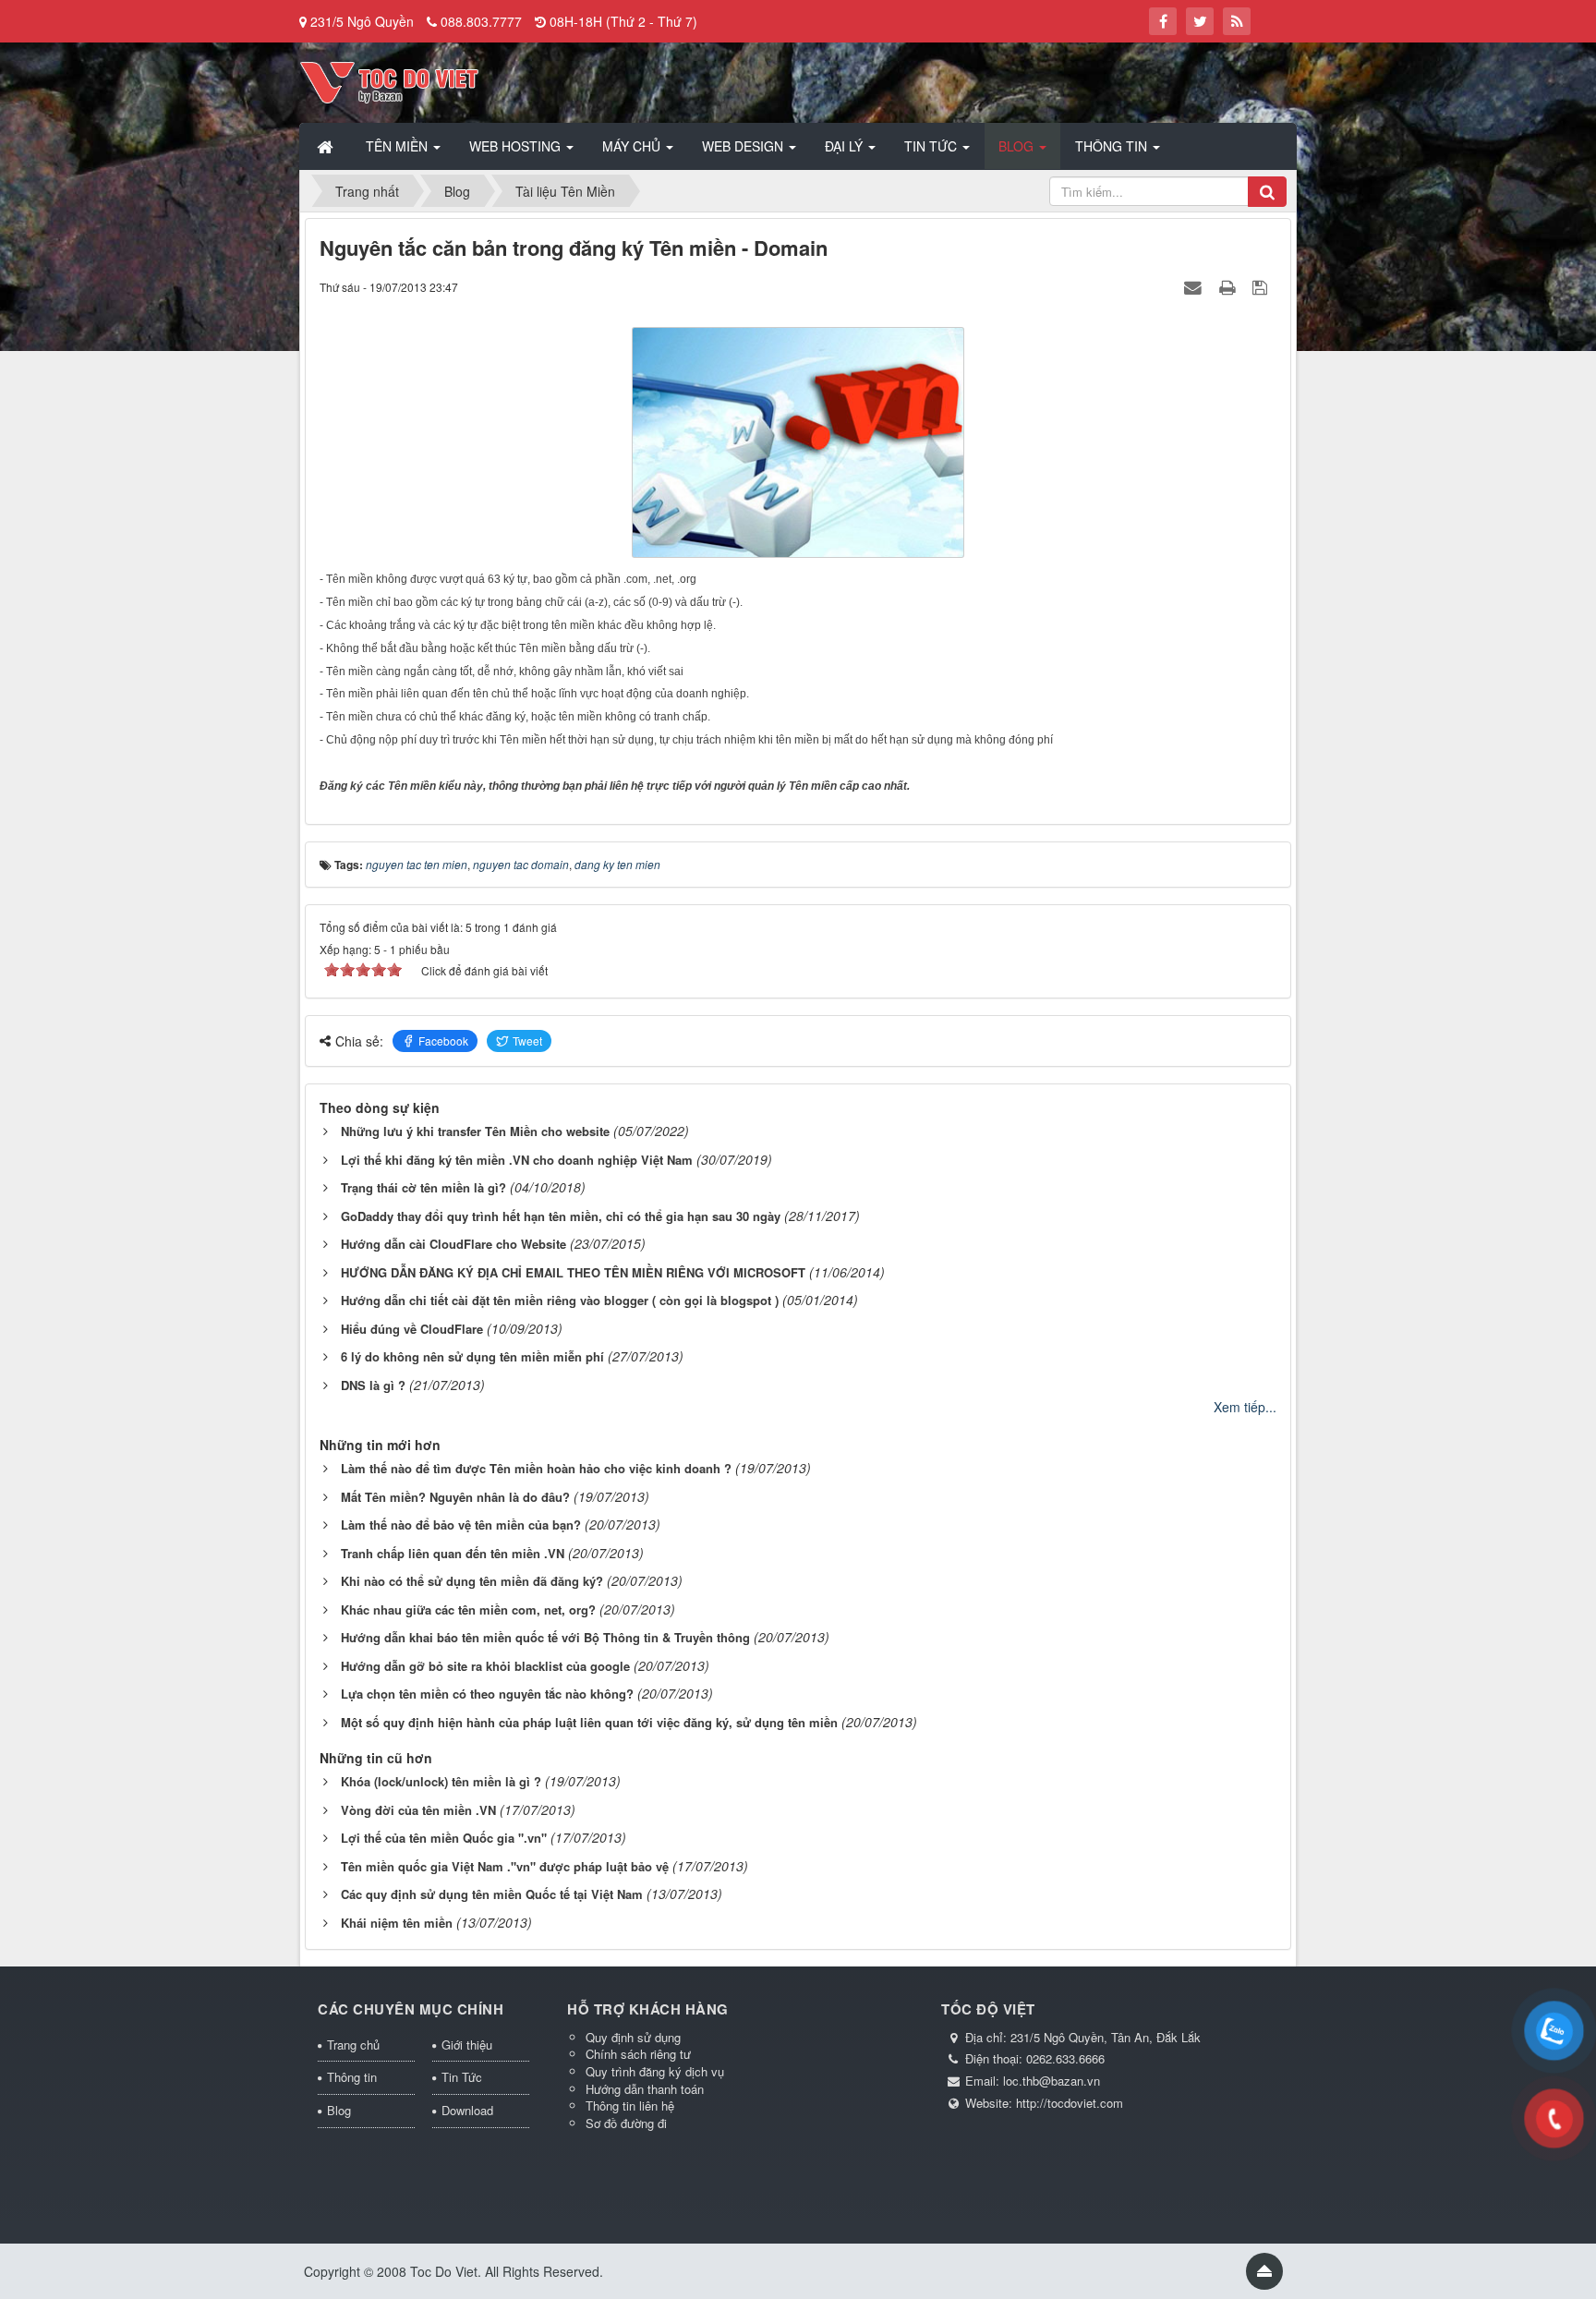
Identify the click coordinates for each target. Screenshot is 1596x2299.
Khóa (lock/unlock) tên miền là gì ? (441, 1781)
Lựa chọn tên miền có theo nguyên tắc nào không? (487, 1694)
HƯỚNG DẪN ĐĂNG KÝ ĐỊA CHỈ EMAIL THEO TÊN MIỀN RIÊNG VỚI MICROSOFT (573, 1272)
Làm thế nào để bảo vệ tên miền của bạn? (461, 1525)
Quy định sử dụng (633, 2037)
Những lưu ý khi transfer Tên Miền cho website (475, 1131)
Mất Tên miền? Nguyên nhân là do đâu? (455, 1497)
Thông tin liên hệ (630, 2105)
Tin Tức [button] (932, 146)
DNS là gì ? (373, 1385)
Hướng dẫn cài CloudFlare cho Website (453, 1244)
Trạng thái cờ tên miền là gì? (423, 1187)
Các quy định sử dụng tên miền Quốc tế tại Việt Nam (492, 1894)
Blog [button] (1018, 146)
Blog (339, 2110)
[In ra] (1229, 286)
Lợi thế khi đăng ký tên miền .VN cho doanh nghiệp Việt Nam (517, 1160)
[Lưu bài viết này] (1262, 286)
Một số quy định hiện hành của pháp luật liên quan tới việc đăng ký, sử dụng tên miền (589, 1722)
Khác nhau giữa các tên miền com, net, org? (468, 1609)
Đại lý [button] (846, 146)
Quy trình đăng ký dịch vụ (655, 2071)
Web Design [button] (744, 146)
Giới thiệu (467, 2045)
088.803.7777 (481, 21)
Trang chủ (353, 2045)
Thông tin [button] (1113, 146)
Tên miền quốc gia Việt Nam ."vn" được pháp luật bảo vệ (505, 1866)
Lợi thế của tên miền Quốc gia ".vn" (444, 1838)
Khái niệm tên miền (397, 1923)
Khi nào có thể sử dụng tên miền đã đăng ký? (472, 1581)
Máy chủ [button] (633, 146)
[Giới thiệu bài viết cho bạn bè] (1195, 286)
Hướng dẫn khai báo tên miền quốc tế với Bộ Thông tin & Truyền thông (545, 1637)
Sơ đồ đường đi (626, 2123)
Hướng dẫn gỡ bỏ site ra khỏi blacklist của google (485, 1666)
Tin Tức (462, 2077)
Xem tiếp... (1245, 1407)
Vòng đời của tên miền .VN (418, 1810)
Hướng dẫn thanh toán (645, 2089)
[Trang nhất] (327, 146)
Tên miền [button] (399, 146)
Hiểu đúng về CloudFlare (412, 1329)
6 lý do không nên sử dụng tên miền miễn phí (472, 1356)
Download (467, 2110)
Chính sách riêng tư (638, 2054)
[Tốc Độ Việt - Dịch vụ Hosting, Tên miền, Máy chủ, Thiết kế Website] (389, 80)
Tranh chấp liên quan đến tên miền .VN (453, 1553)
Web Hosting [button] (517, 146)
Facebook (443, 1041)
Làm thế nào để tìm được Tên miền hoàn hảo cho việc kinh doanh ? (536, 1468)
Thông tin (352, 2077)
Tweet (527, 1041)
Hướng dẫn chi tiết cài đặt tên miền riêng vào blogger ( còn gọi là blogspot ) (560, 1300)
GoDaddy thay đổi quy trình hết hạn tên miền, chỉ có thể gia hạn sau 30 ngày (561, 1216)
